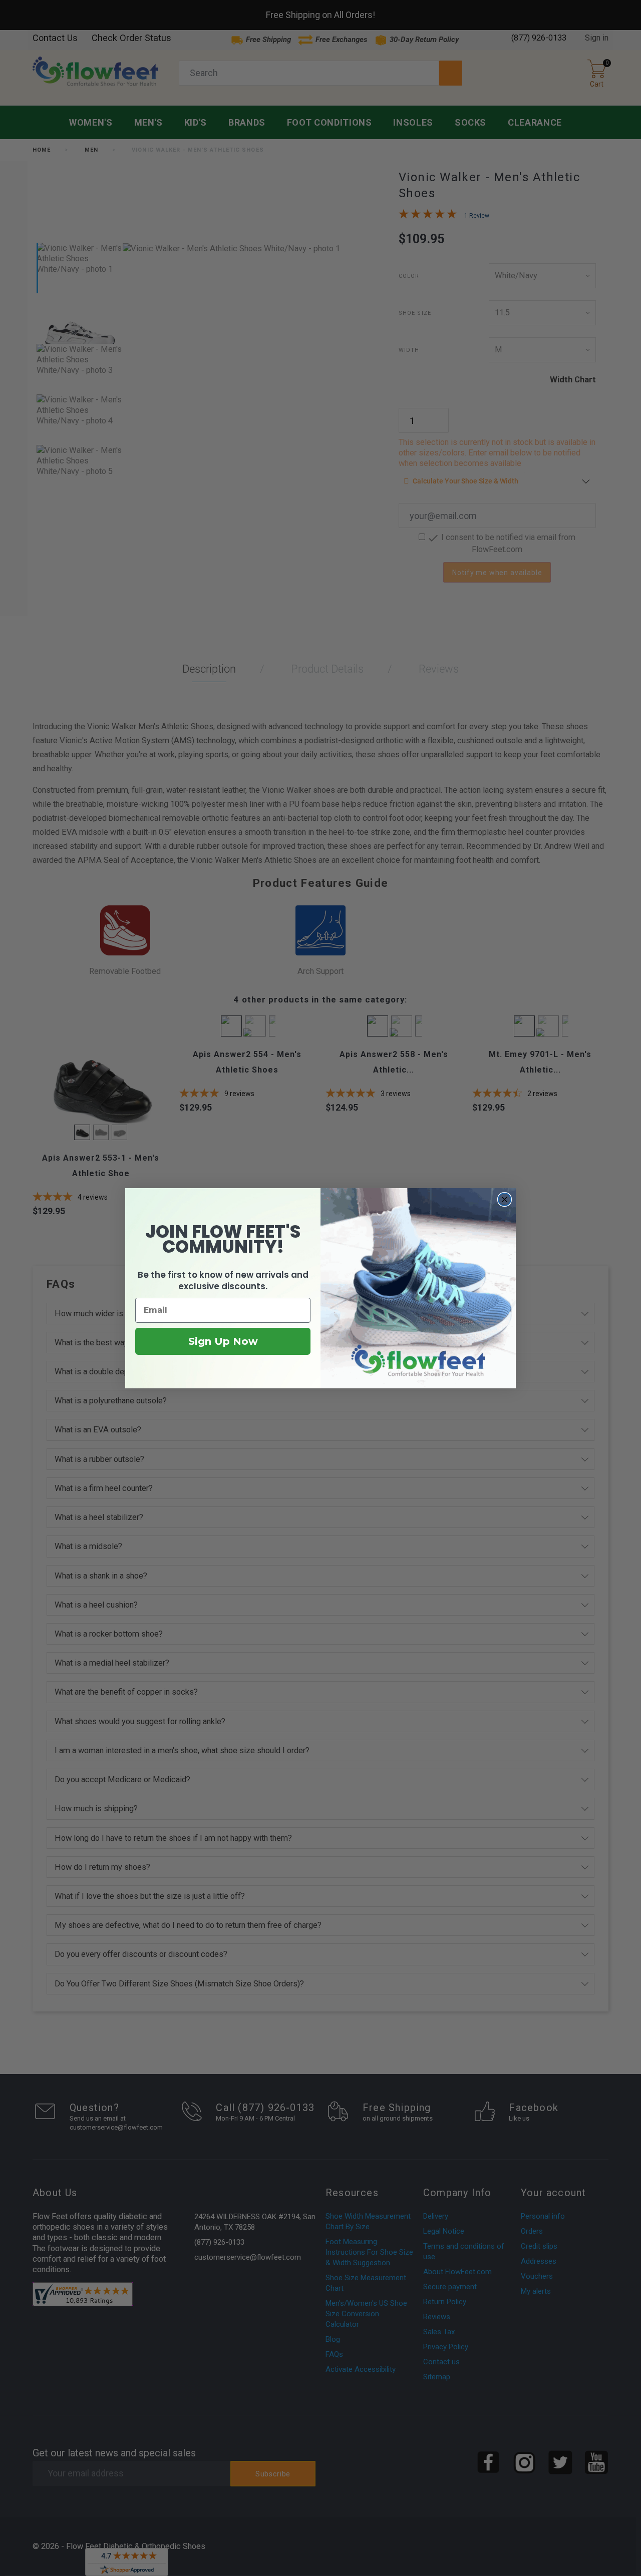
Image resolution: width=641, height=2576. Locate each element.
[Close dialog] (505, 1199)
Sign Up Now (223, 1341)
